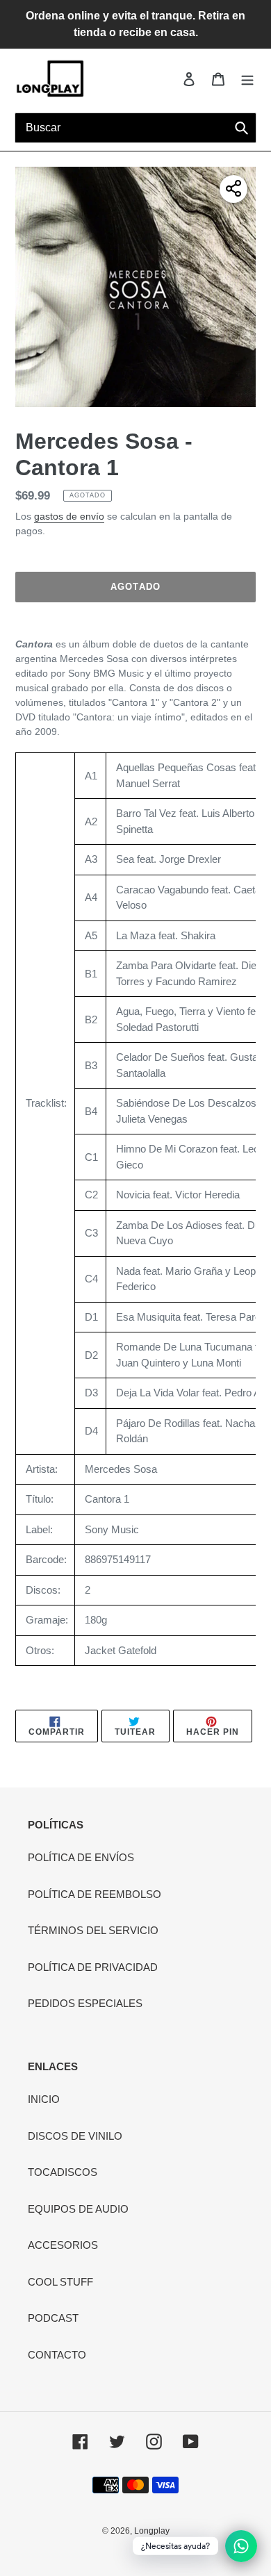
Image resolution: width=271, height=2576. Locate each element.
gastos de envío (69, 516)
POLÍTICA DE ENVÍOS (81, 1857)
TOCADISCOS (63, 2172)
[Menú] (247, 79)
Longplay (152, 2531)
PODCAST (53, 2318)
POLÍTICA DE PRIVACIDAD (93, 1967)
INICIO (44, 2099)
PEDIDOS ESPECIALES (85, 2003)
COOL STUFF (60, 2282)
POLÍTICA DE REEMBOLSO (95, 1894)
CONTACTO (57, 2355)
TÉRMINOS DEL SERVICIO (93, 1930)
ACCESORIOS (63, 2245)
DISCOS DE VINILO (75, 2136)
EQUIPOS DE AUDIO (78, 2209)
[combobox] (135, 128)
